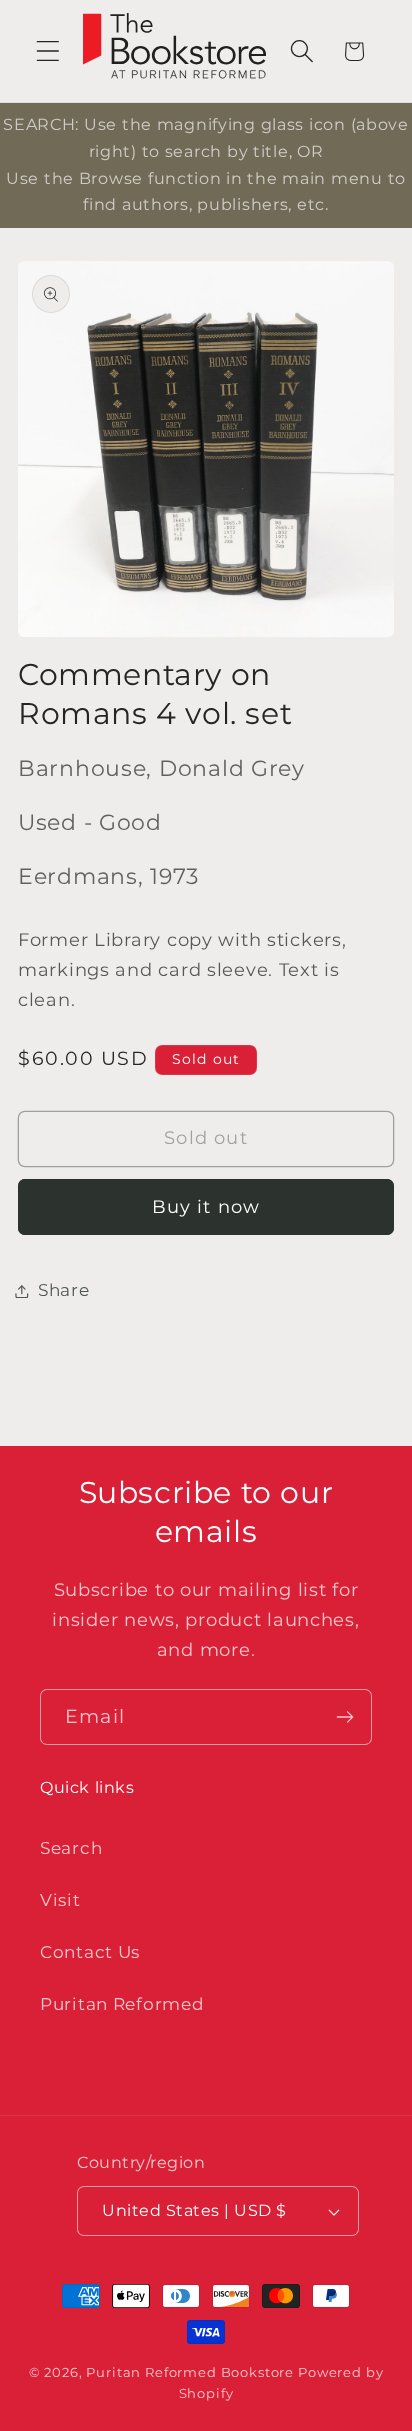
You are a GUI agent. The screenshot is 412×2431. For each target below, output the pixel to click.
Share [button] (64, 1290)
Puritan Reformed (122, 2004)
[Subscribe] (344, 1717)
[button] (48, 51)
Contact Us (90, 1952)
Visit (60, 1900)
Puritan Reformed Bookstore (190, 2372)
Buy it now (206, 1207)
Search (71, 1848)
